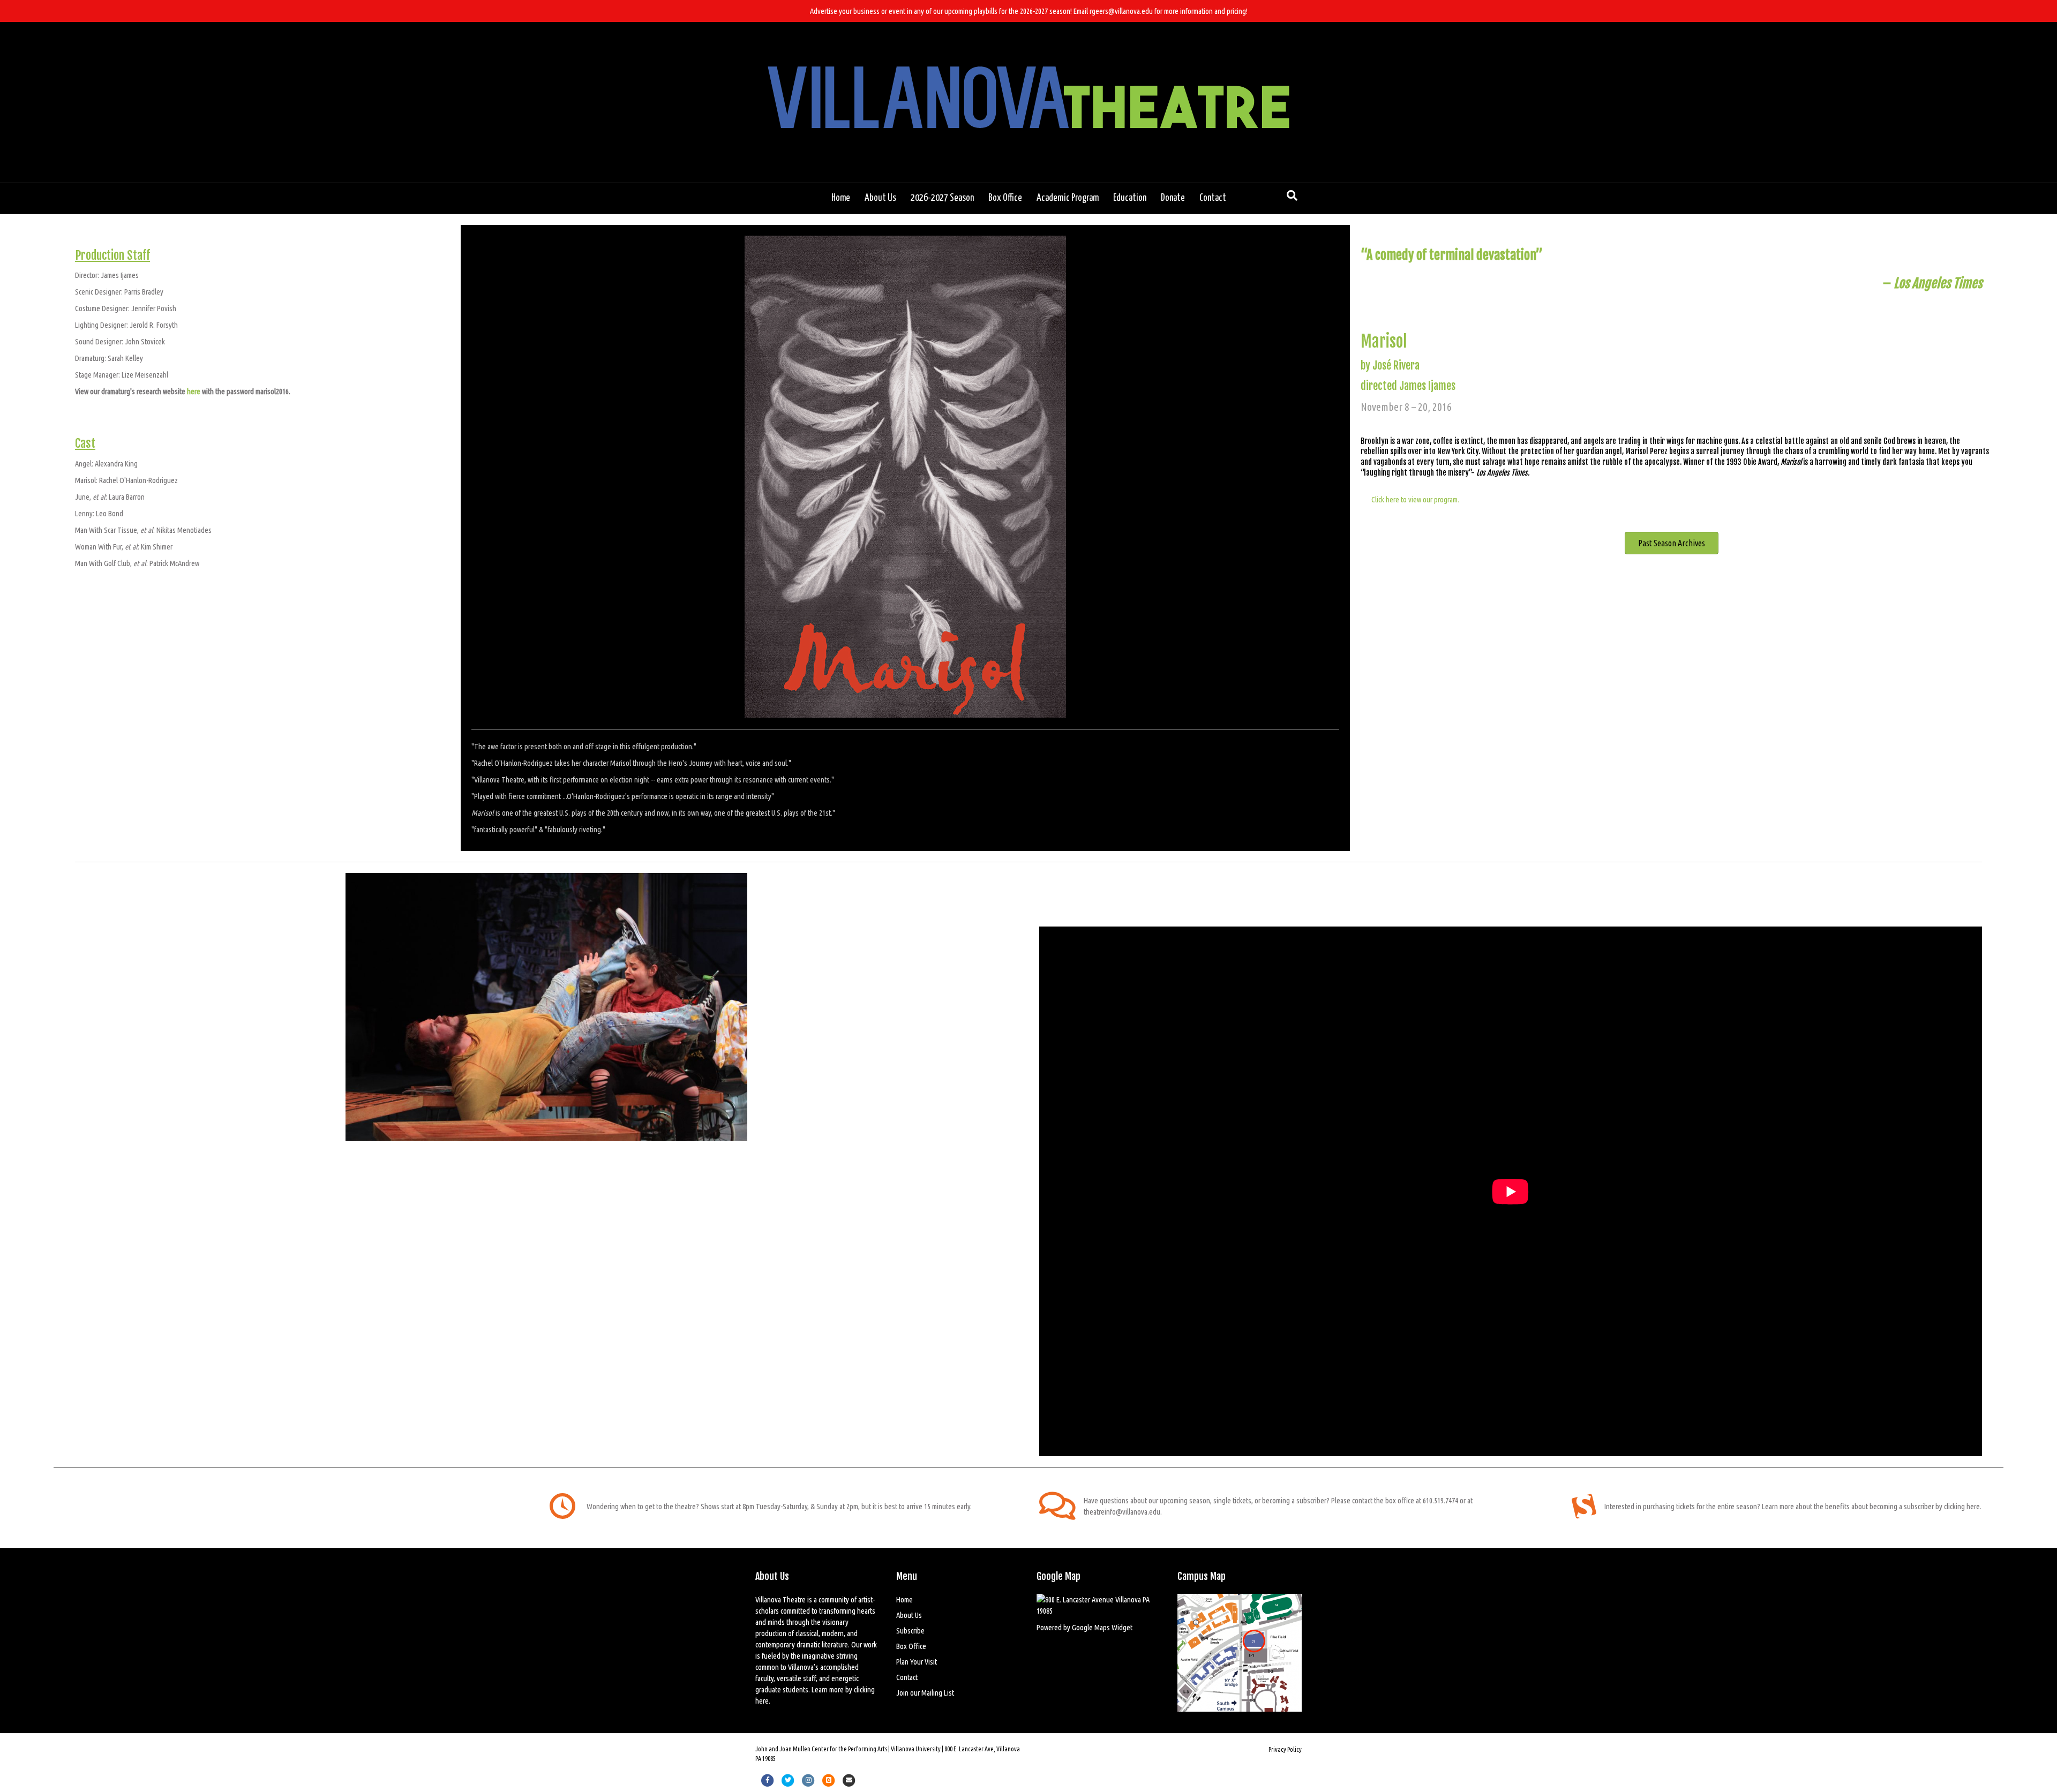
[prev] (102, 1022)
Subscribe (910, 1631)
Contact (1213, 198)
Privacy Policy (1285, 1749)
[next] (991, 1022)
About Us (880, 198)
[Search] (1292, 195)
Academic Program (1068, 198)
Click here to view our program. (1415, 499)
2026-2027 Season (942, 198)
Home (841, 198)
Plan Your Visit (917, 1662)
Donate (1173, 198)
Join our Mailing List (925, 1693)
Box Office (1005, 198)
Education (1130, 198)
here (194, 391)
